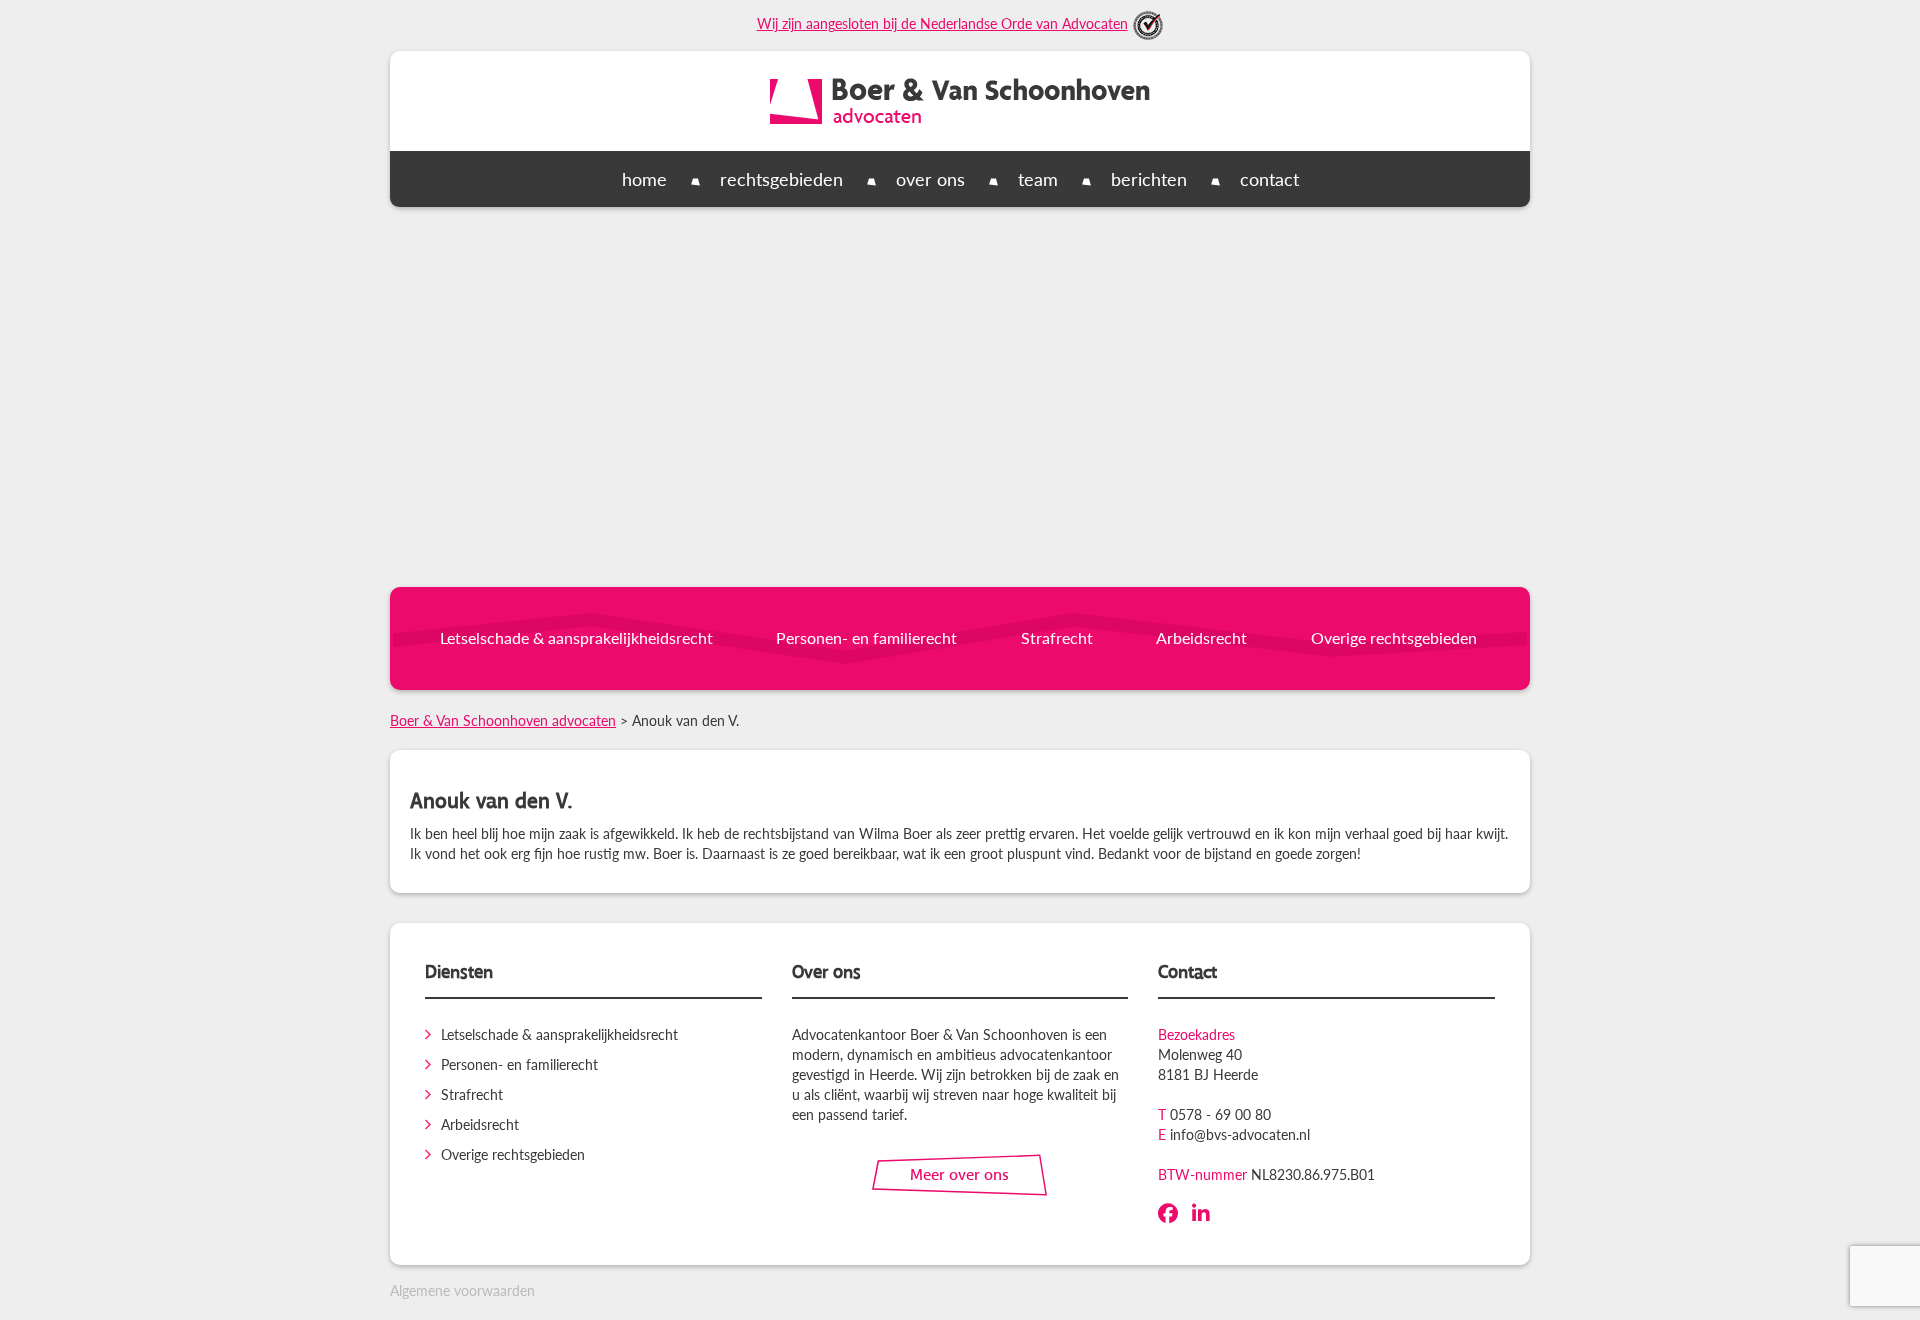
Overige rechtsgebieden (1394, 637)
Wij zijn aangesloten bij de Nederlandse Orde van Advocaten (942, 23)
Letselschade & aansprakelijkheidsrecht (576, 637)
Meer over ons (959, 1174)
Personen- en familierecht (866, 637)
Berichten (1149, 178)
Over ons (930, 178)
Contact (1269, 178)
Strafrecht (1057, 637)
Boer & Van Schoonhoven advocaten (503, 720)
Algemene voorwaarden (462, 1290)
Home (644, 178)
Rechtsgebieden (781, 178)
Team (1038, 178)
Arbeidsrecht (1201, 637)
